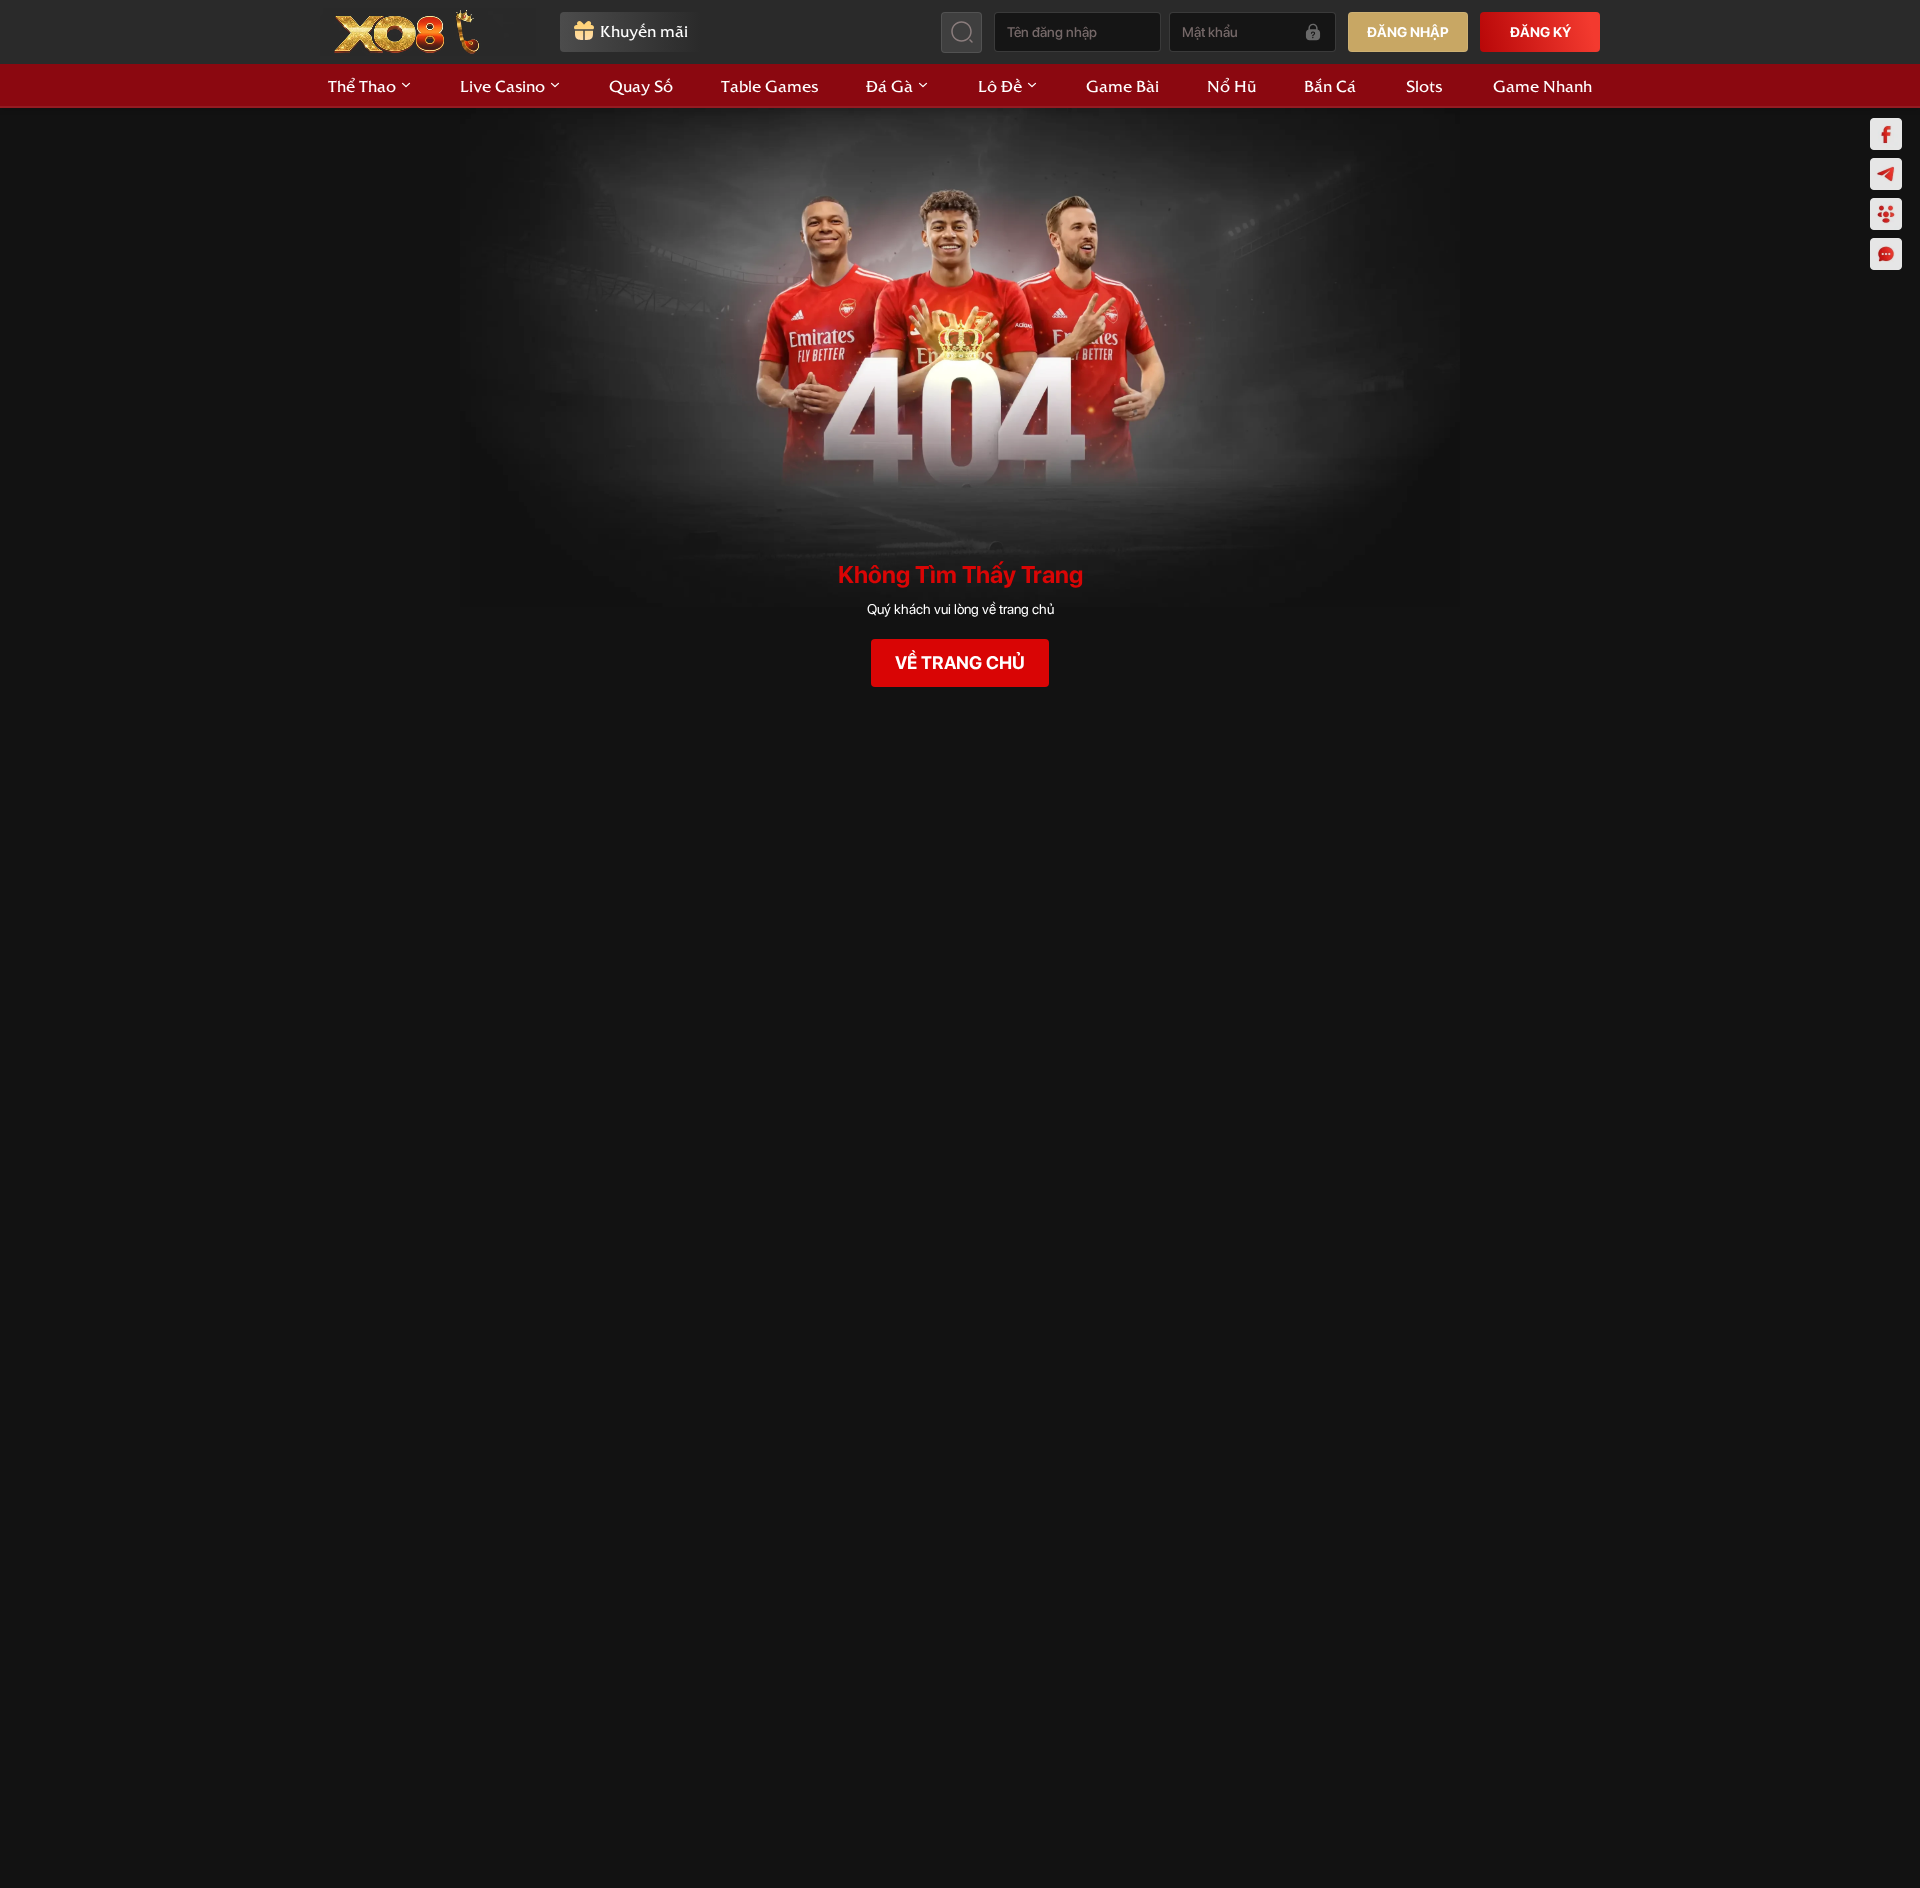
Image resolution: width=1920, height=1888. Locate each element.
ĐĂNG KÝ (1540, 32)
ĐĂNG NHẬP (1408, 32)
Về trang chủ (960, 662)
